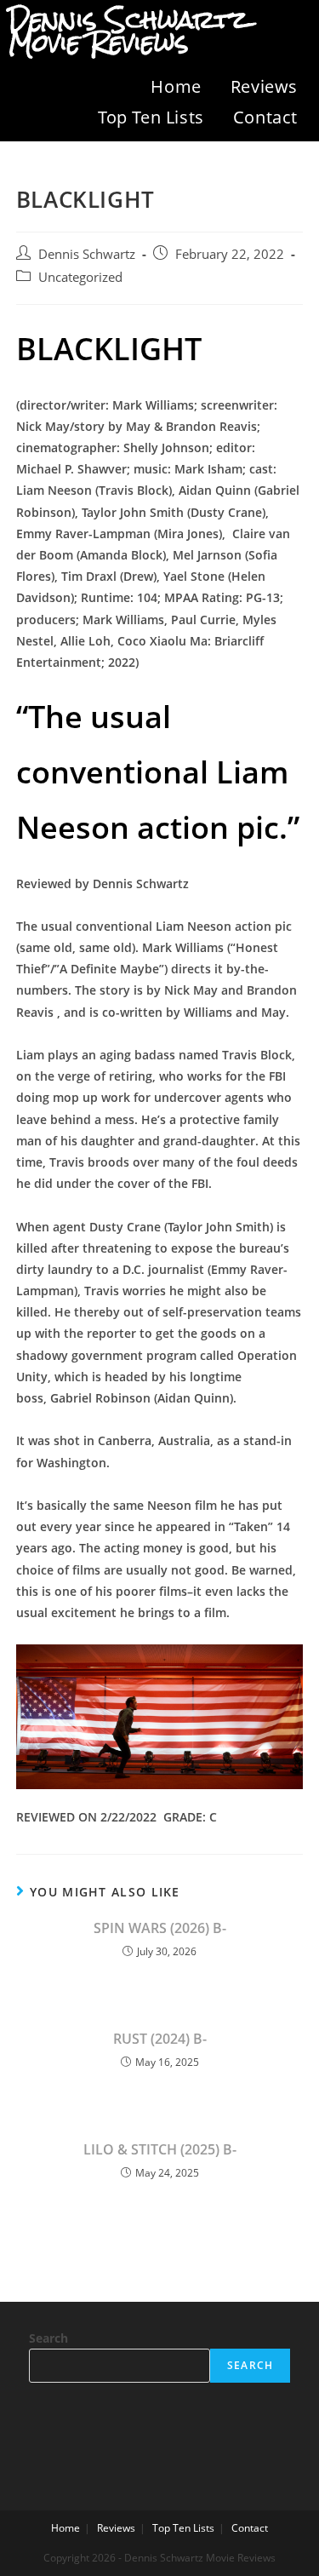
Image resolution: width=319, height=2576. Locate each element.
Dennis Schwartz (87, 254)
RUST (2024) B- (160, 2039)
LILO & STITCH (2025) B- (160, 2149)
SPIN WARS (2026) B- (160, 1928)
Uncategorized (80, 277)
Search (48, 2338)
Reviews (264, 86)
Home (176, 86)
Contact (265, 117)
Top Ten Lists (151, 117)
